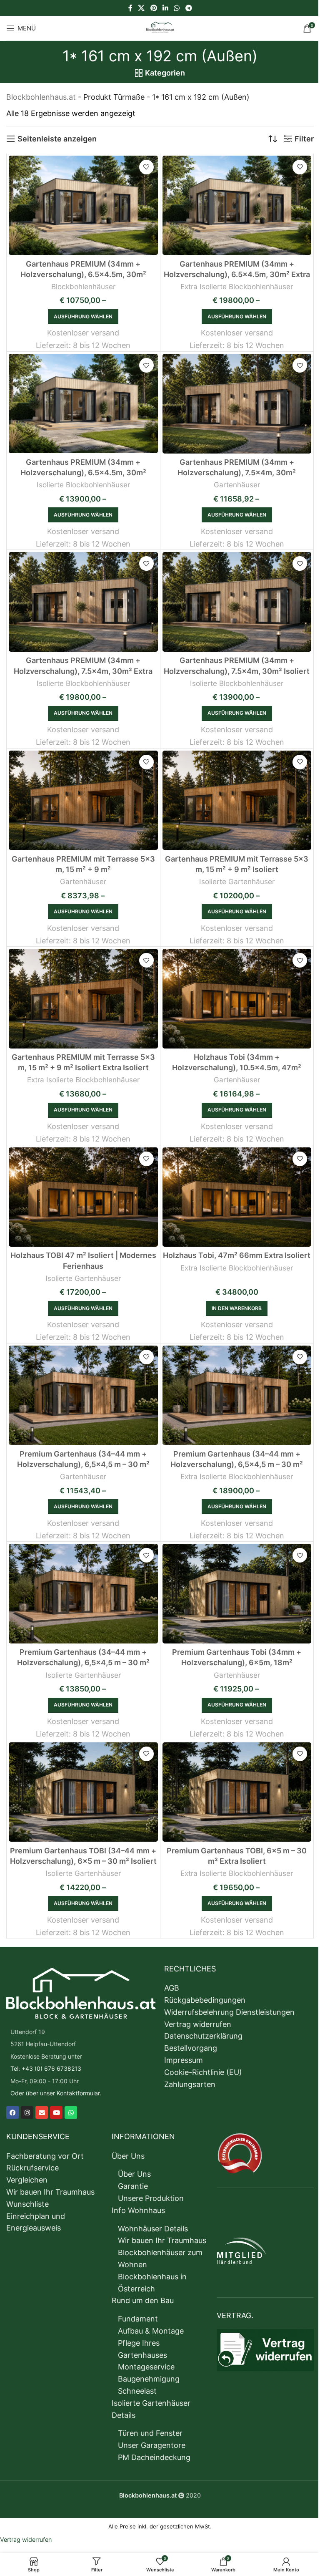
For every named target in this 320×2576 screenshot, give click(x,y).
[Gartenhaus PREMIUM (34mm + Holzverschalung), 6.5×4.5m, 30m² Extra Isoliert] (237, 205)
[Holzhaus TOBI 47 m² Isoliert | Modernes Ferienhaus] (83, 1197)
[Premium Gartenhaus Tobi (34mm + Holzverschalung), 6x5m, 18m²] (237, 1593)
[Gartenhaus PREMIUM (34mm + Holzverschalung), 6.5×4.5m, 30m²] (83, 205)
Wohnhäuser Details (153, 2229)
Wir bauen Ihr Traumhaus (50, 2192)
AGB (172, 1988)
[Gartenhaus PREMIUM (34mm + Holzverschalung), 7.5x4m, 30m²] (237, 403)
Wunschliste (27, 2204)
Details (124, 2415)
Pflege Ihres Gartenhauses (142, 2349)
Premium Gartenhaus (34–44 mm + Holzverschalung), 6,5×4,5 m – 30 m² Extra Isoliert (237, 1464)
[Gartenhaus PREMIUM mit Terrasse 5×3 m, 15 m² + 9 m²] (83, 800)
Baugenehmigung (149, 2379)
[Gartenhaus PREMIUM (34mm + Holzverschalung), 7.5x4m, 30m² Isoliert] (237, 602)
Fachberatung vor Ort (45, 2156)
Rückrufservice (32, 2168)
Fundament (138, 2319)
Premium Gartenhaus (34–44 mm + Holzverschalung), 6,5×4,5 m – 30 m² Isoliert (83, 1662)
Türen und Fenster (150, 2433)
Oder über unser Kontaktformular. (56, 2093)
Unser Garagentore (152, 2445)
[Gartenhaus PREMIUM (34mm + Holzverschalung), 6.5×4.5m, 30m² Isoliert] (83, 403)
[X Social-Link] (141, 8)
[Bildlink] (81, 1992)
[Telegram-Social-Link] (189, 8)
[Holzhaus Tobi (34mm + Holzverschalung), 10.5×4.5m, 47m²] (237, 998)
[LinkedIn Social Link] (165, 8)
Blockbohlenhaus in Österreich (152, 2283)
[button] (237, 1308)
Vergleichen (27, 2180)
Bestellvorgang (191, 2048)
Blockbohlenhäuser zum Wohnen (160, 2258)
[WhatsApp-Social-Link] (177, 8)
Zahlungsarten (190, 2084)
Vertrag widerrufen (198, 2024)
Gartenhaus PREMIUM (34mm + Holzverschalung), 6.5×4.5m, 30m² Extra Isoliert (237, 274)
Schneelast (137, 2391)
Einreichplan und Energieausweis (36, 2222)
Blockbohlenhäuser (83, 286)
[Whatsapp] (71, 2113)
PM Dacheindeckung (154, 2457)
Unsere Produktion (151, 2198)
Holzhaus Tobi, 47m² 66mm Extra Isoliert (237, 1255)
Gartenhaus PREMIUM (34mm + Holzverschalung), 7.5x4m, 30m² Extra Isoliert (83, 671)
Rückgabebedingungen (205, 2000)
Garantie (133, 2186)
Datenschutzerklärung (203, 2036)
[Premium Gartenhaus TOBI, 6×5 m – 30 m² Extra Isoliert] (237, 1792)
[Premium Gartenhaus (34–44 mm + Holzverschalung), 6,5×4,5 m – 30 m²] (83, 1395)
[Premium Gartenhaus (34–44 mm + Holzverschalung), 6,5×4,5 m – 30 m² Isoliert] (83, 1593)
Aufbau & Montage (151, 2331)
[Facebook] (12, 2113)
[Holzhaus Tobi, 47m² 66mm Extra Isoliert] (237, 1197)
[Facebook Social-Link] (130, 8)
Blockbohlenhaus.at (41, 97)
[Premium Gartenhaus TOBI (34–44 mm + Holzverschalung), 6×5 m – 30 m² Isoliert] (83, 1792)
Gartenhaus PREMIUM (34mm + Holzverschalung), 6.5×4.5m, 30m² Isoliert (83, 473)
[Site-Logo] (160, 27)
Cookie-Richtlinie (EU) (203, 2072)
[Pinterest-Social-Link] (154, 8)
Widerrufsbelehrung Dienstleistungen (229, 2012)
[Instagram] (27, 2113)
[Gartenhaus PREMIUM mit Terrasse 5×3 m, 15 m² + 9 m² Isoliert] (237, 800)
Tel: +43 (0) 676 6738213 (46, 2068)
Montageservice (146, 2367)
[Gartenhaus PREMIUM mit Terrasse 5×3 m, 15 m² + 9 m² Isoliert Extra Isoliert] (83, 998)
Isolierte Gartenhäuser (237, 881)
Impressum (184, 2060)
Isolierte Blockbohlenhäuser (83, 485)
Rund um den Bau (143, 2300)
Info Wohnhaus (138, 2210)
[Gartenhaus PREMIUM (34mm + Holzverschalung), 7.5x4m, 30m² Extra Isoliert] (83, 602)
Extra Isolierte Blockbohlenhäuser (237, 286)
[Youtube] (56, 2113)
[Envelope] (42, 2113)
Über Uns (128, 2156)
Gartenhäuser (237, 485)
